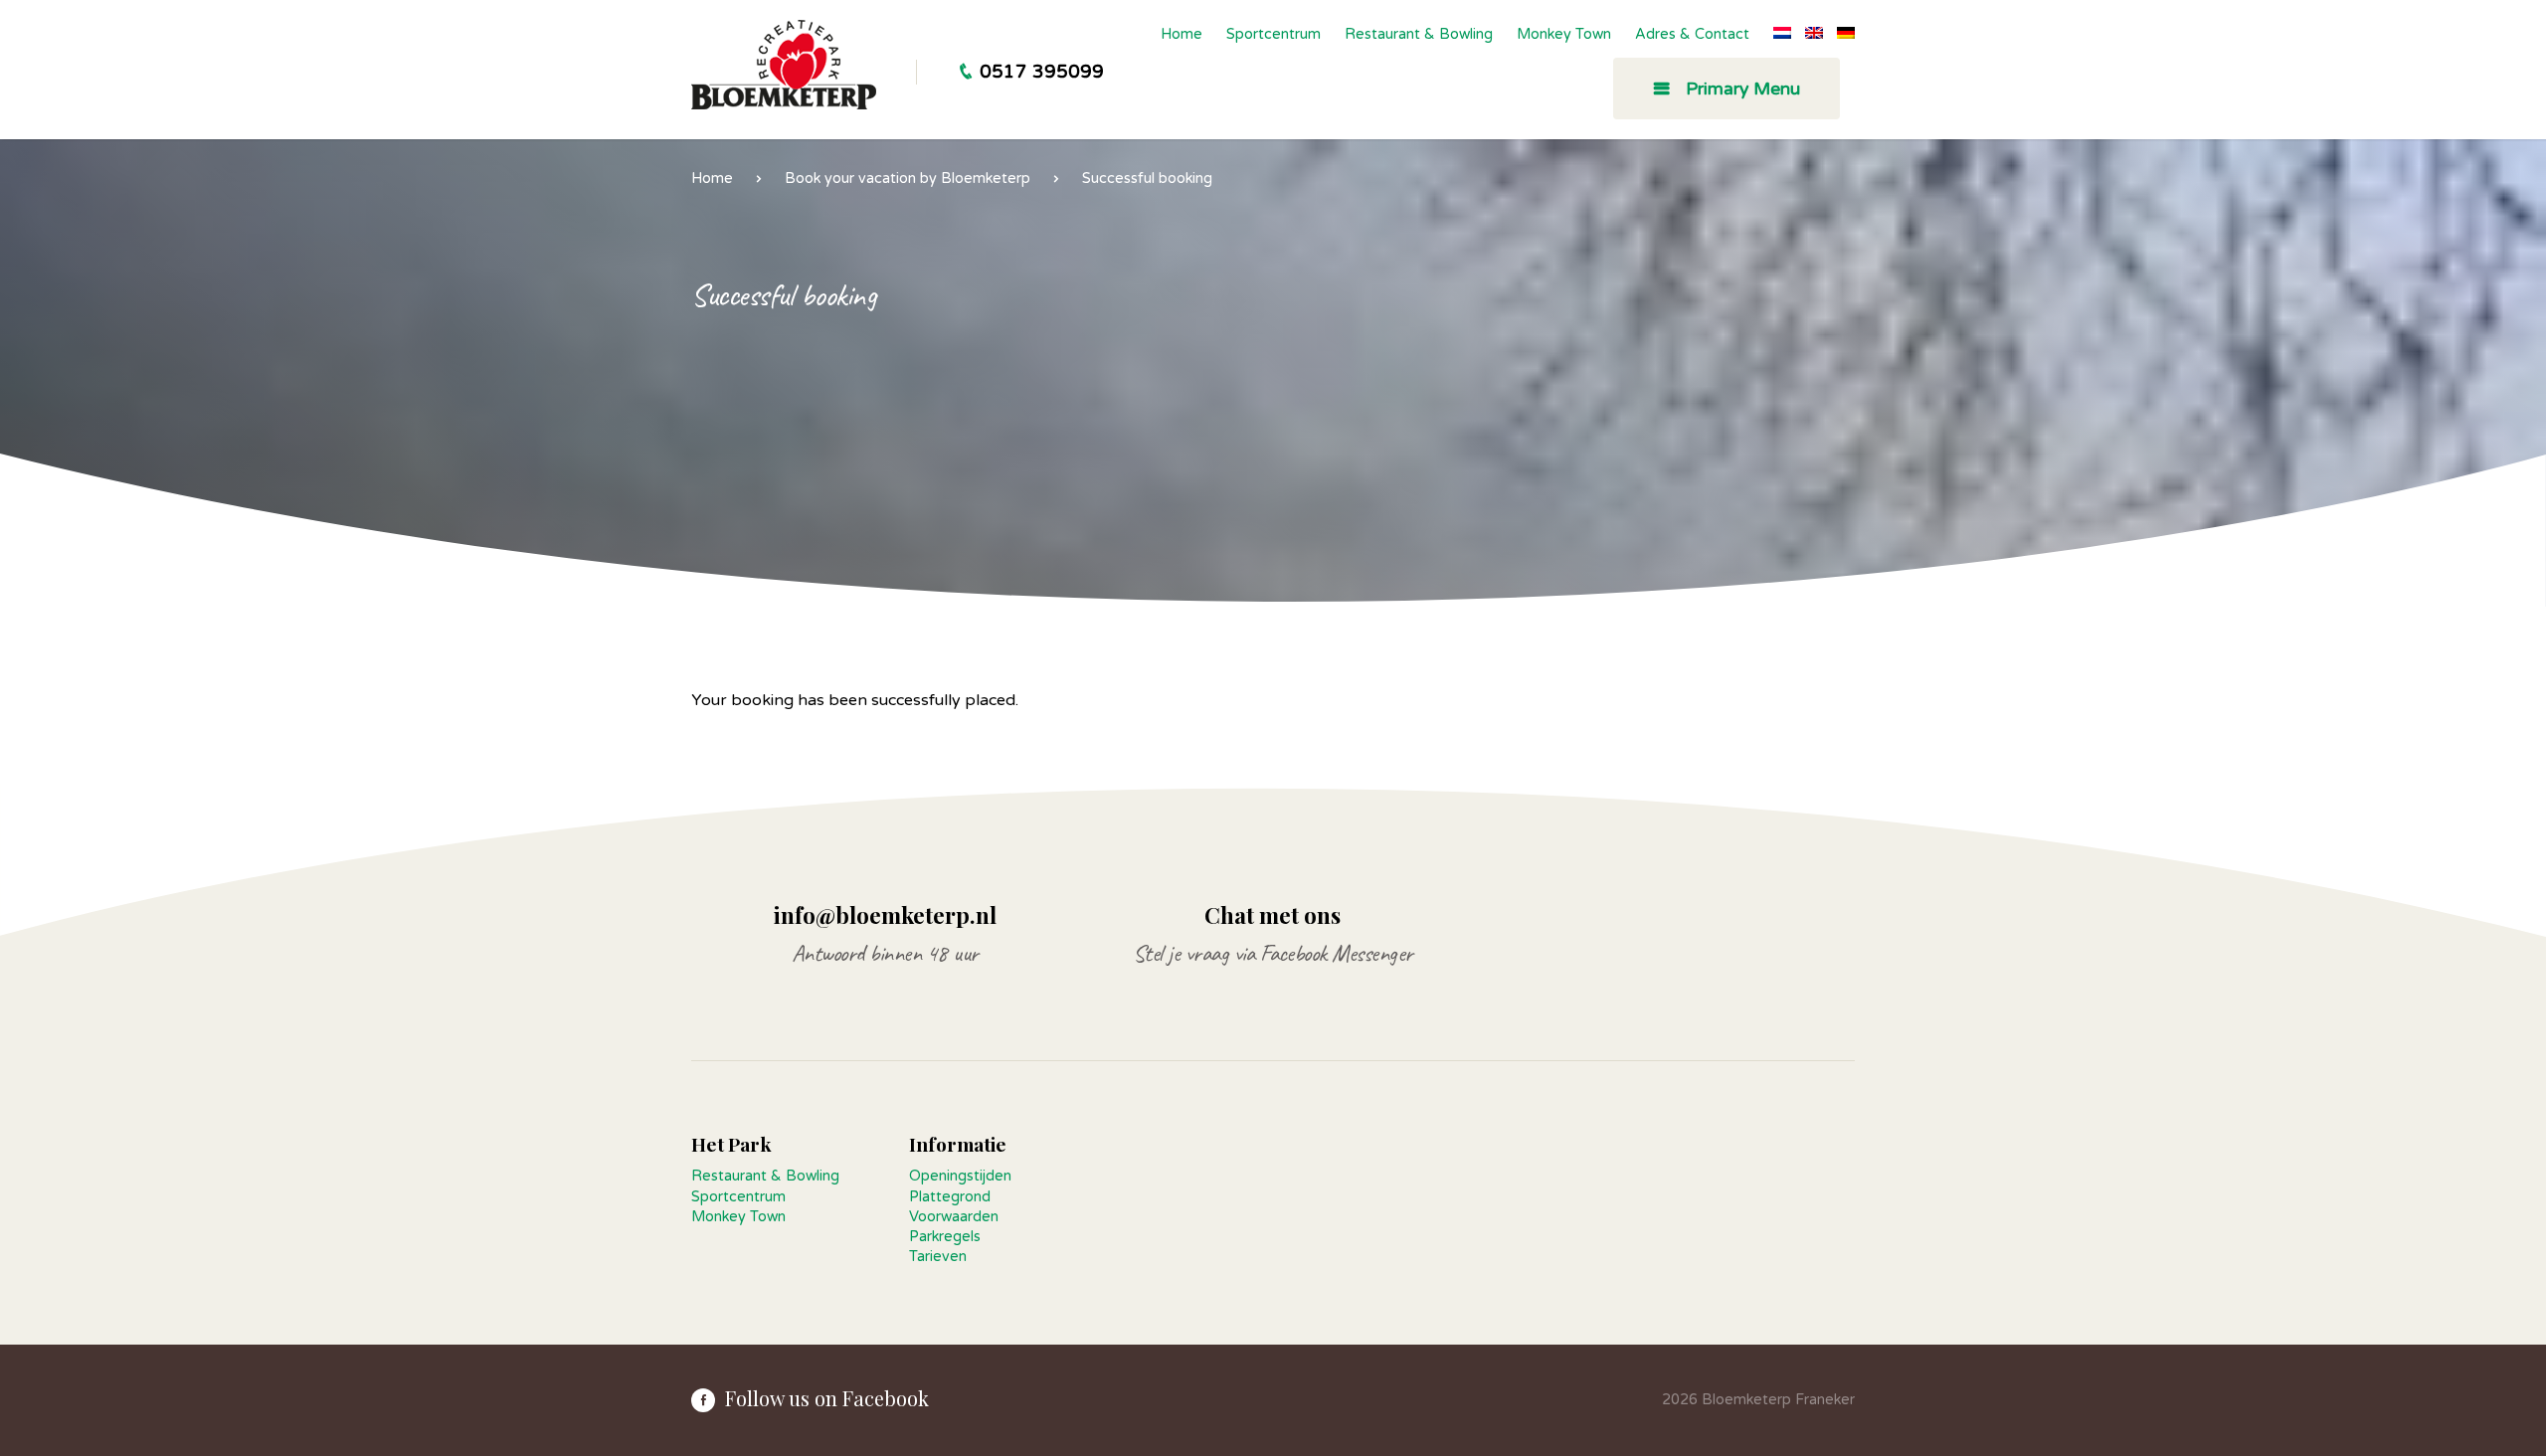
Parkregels (945, 1237)
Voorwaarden (954, 1217)
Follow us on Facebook (827, 1398)
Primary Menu (1740, 89)
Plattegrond (950, 1197)
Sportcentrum (1273, 34)
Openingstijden (960, 1176)
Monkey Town (1564, 34)
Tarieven (938, 1257)
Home (1182, 34)
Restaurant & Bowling (1419, 34)
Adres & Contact (1692, 34)
